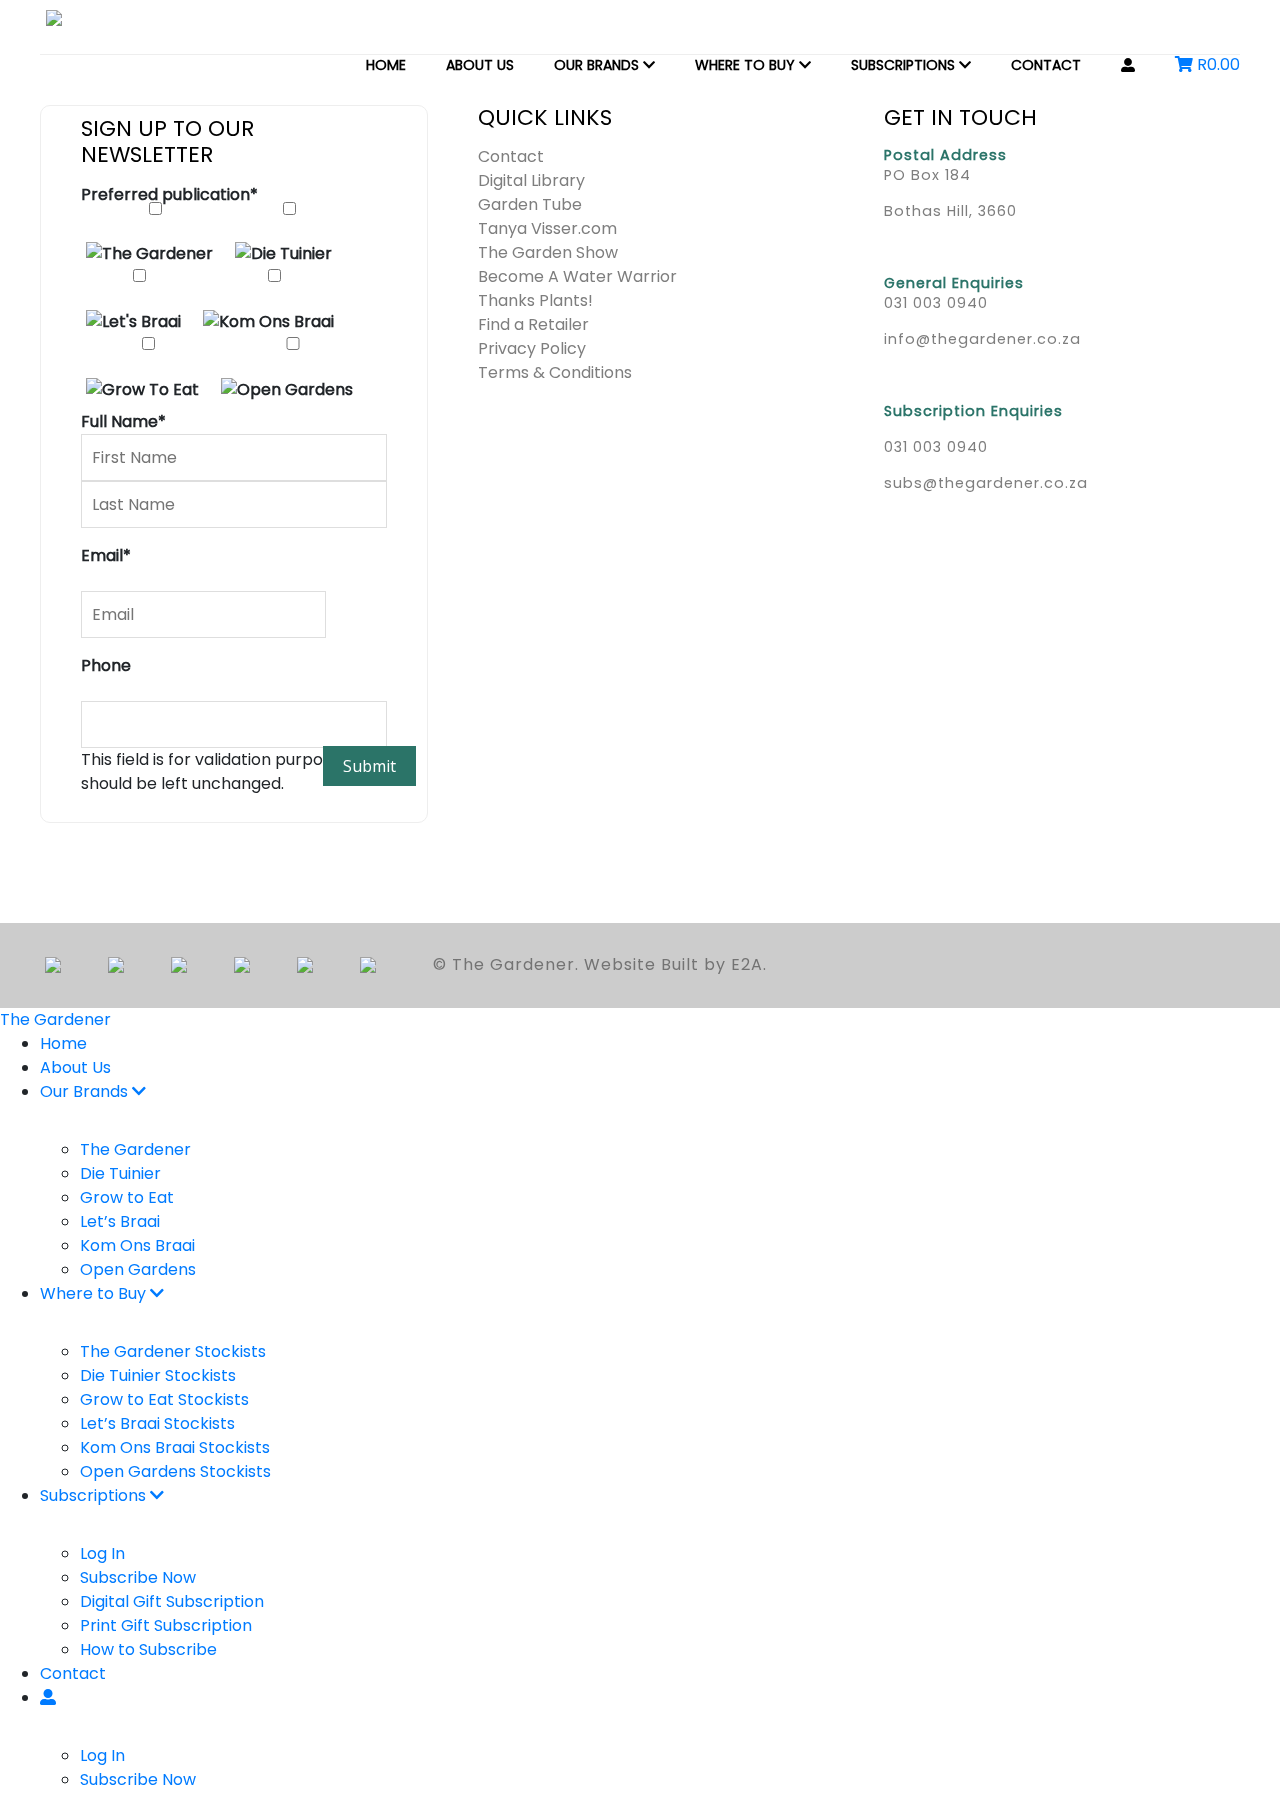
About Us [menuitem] (75, 1067)
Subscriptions (905, 65)
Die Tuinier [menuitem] (120, 1173)
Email (106, 555)
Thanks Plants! (535, 300)
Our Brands (598, 65)
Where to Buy (747, 65)
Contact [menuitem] (73, 1673)
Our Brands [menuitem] (86, 1091)
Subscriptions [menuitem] (95, 1495)
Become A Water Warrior (577, 276)
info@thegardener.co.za (982, 339)
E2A (747, 964)
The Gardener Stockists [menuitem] (173, 1351)
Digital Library (531, 180)
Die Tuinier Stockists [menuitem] (158, 1375)
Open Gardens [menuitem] (138, 1269)
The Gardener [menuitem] (135, 1149)
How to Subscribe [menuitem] (148, 1649)
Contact (1046, 65)
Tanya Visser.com (547, 228)
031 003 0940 (936, 303)
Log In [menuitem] (102, 1553)
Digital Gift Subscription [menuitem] (172, 1601)
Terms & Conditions (555, 372)
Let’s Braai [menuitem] (120, 1221)
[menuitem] (48, 1697)
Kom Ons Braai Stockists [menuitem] (175, 1447)
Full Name (123, 421)
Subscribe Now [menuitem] (138, 1577)
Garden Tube (530, 204)
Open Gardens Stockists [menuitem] (175, 1471)
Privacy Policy (532, 348)
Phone (106, 665)
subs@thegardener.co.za (986, 483)
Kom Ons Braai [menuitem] (137, 1245)
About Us (480, 65)
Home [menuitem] (63, 1043)
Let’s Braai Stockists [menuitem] (157, 1423)
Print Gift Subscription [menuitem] (166, 1625)
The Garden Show (548, 252)
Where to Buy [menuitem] (95, 1293)
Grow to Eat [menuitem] (127, 1197)
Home (386, 65)
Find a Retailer (533, 324)
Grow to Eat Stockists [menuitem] (164, 1399)
